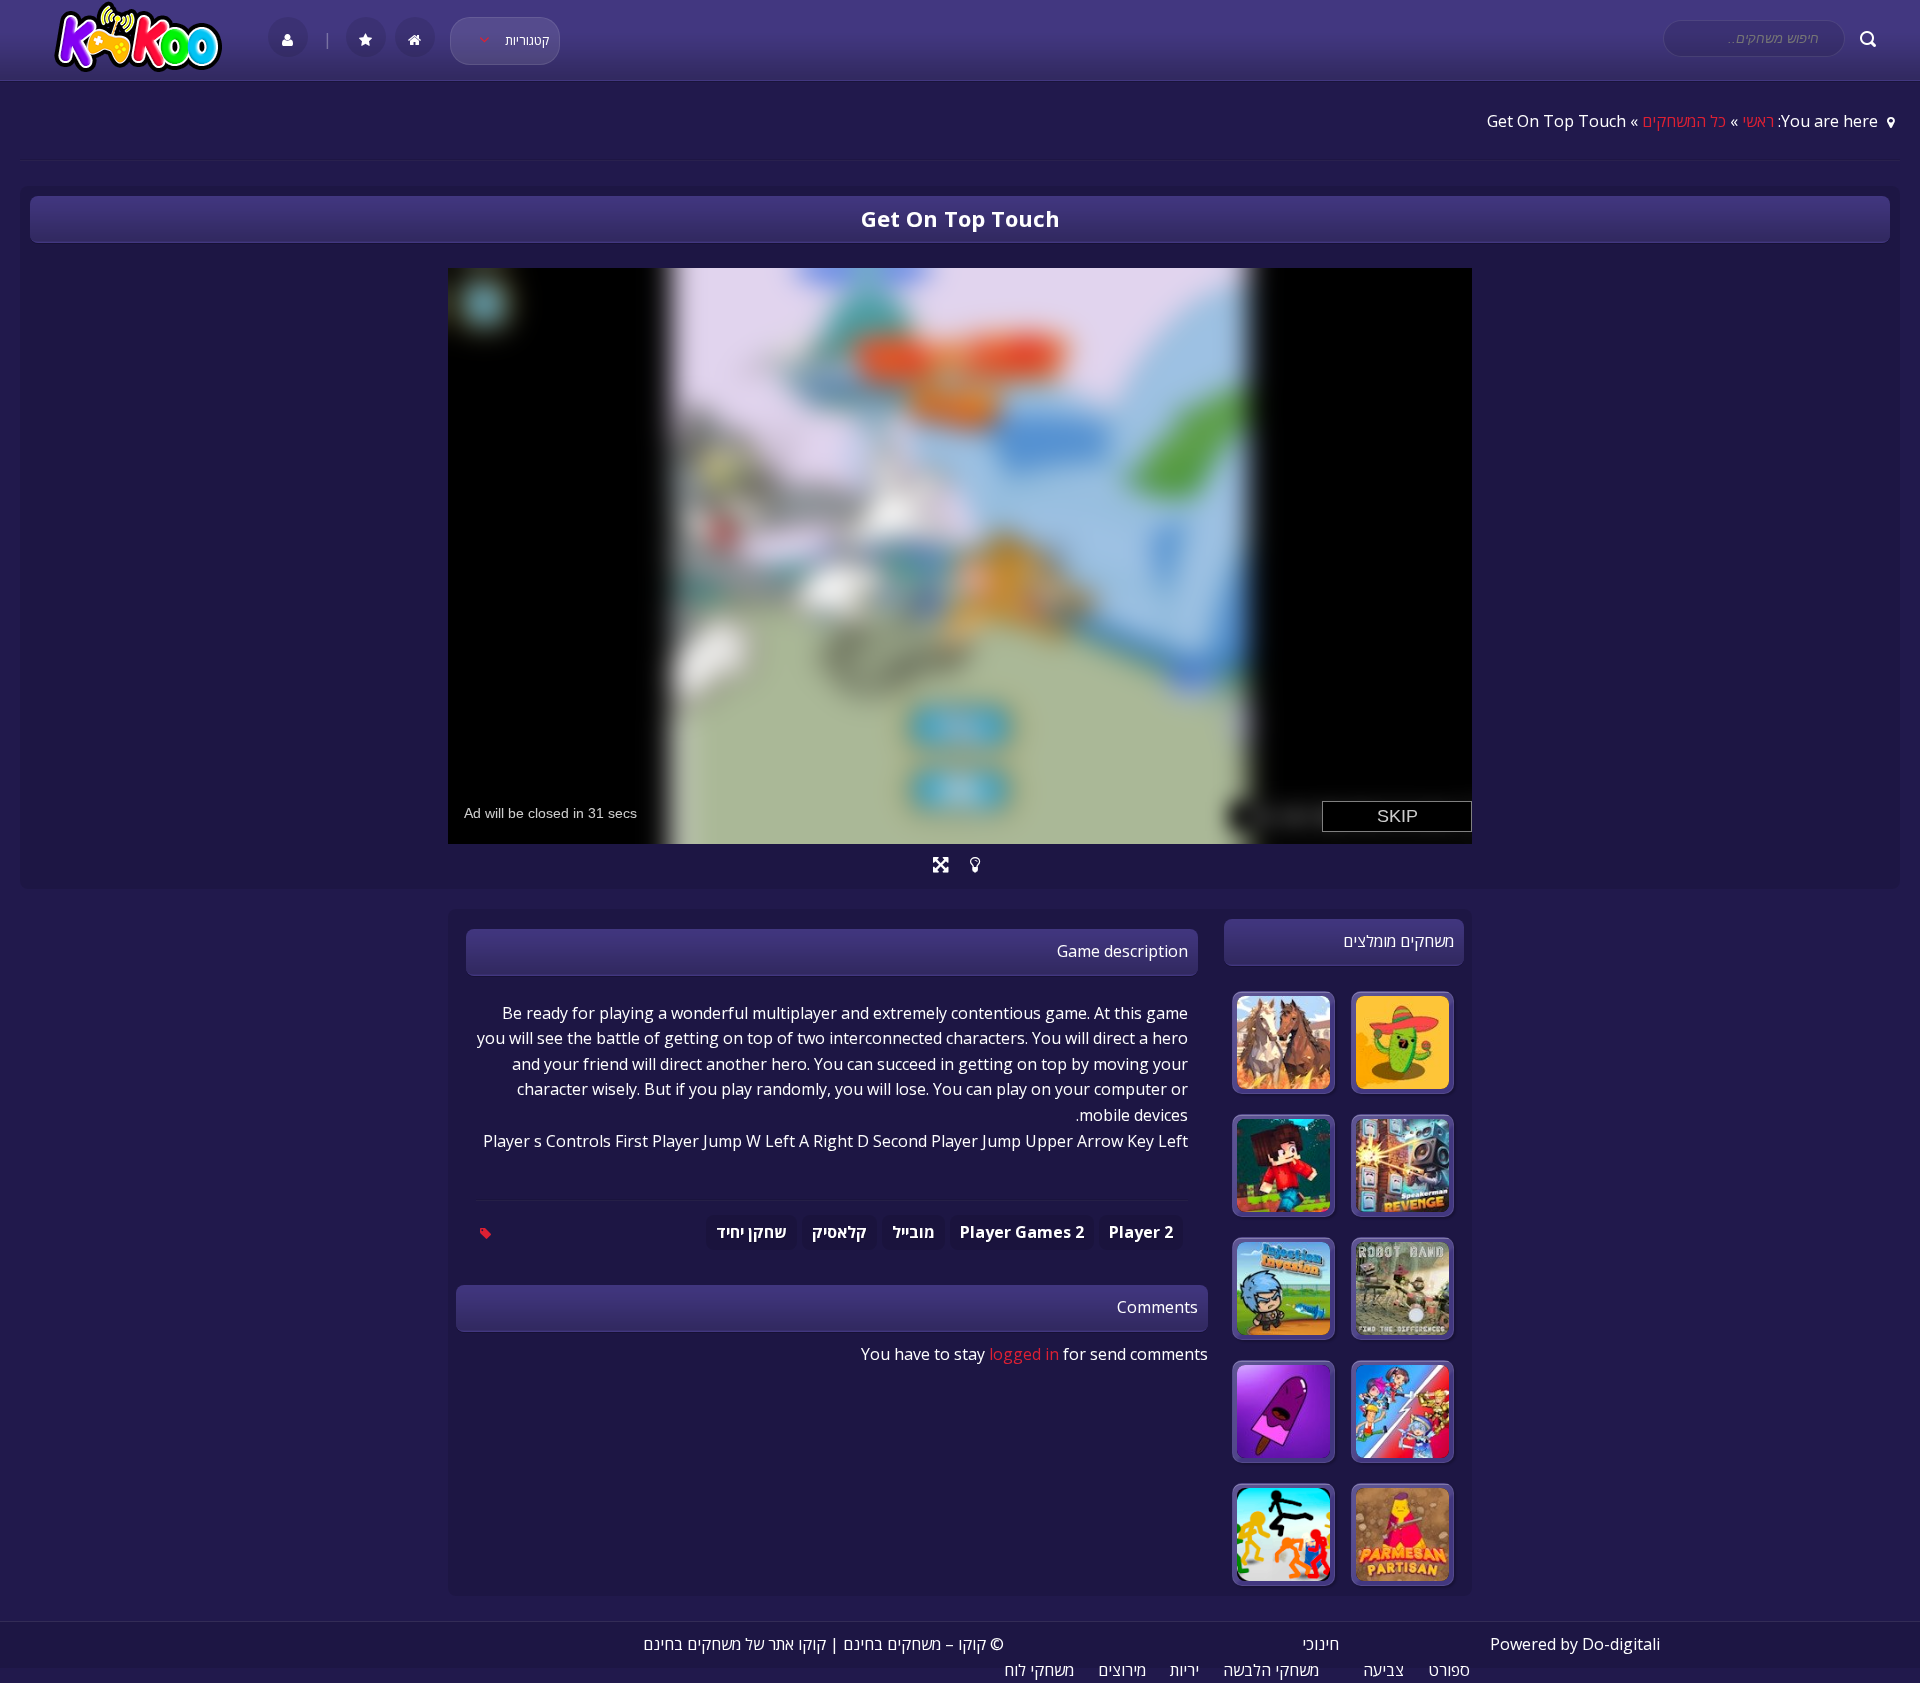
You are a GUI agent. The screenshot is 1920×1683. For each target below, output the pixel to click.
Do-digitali (1621, 1644)
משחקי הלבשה (1271, 1670)
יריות (1184, 1670)
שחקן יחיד (751, 1232)
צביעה (1383, 1670)
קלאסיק (839, 1232)
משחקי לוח (1039, 1670)
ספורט (1449, 1670)
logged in (1024, 1354)
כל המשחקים (1684, 121)
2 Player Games (1022, 1232)
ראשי (1758, 121)
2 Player (1141, 1232)
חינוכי (1320, 1644)
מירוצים (1122, 1670)
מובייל (913, 1232)
